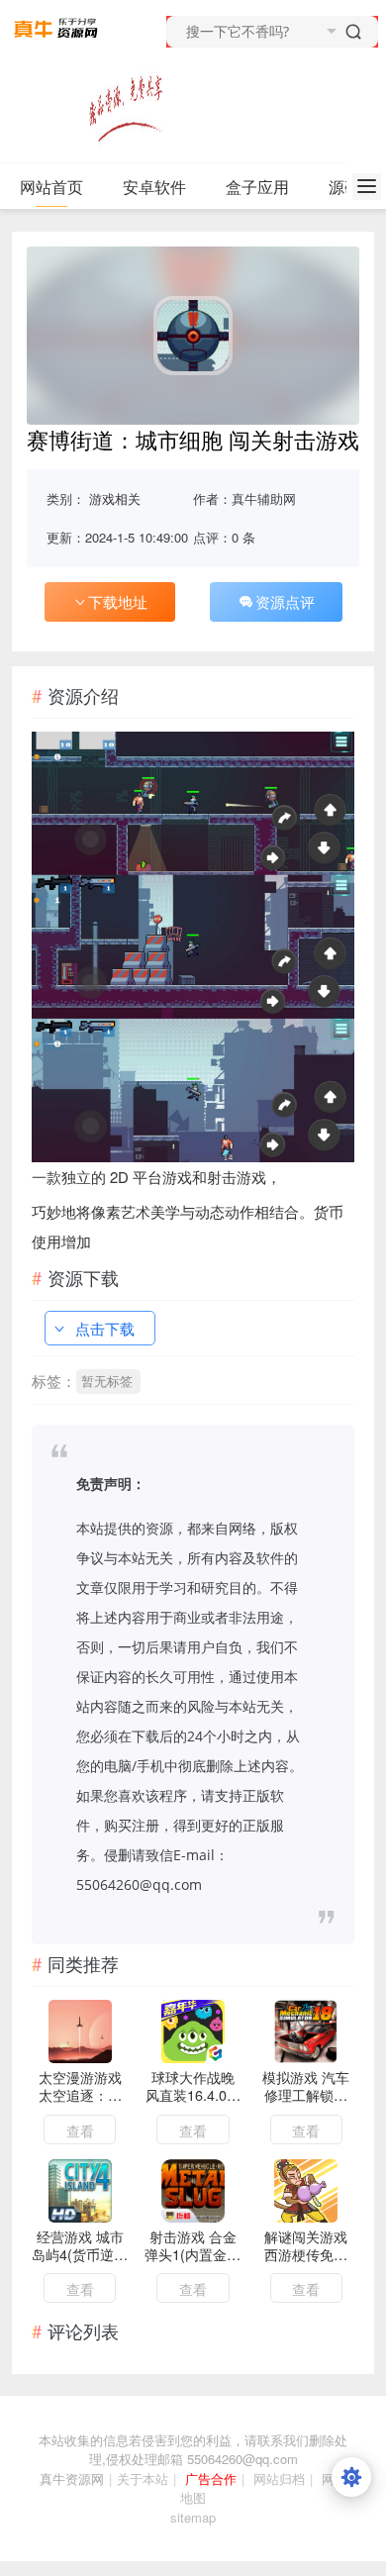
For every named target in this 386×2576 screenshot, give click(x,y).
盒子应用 (257, 187)
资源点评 (285, 601)
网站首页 (51, 187)
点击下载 (105, 1328)
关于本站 (143, 2478)
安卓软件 (154, 187)
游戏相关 (115, 498)
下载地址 (118, 601)
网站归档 (279, 2478)
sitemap (193, 2517)
